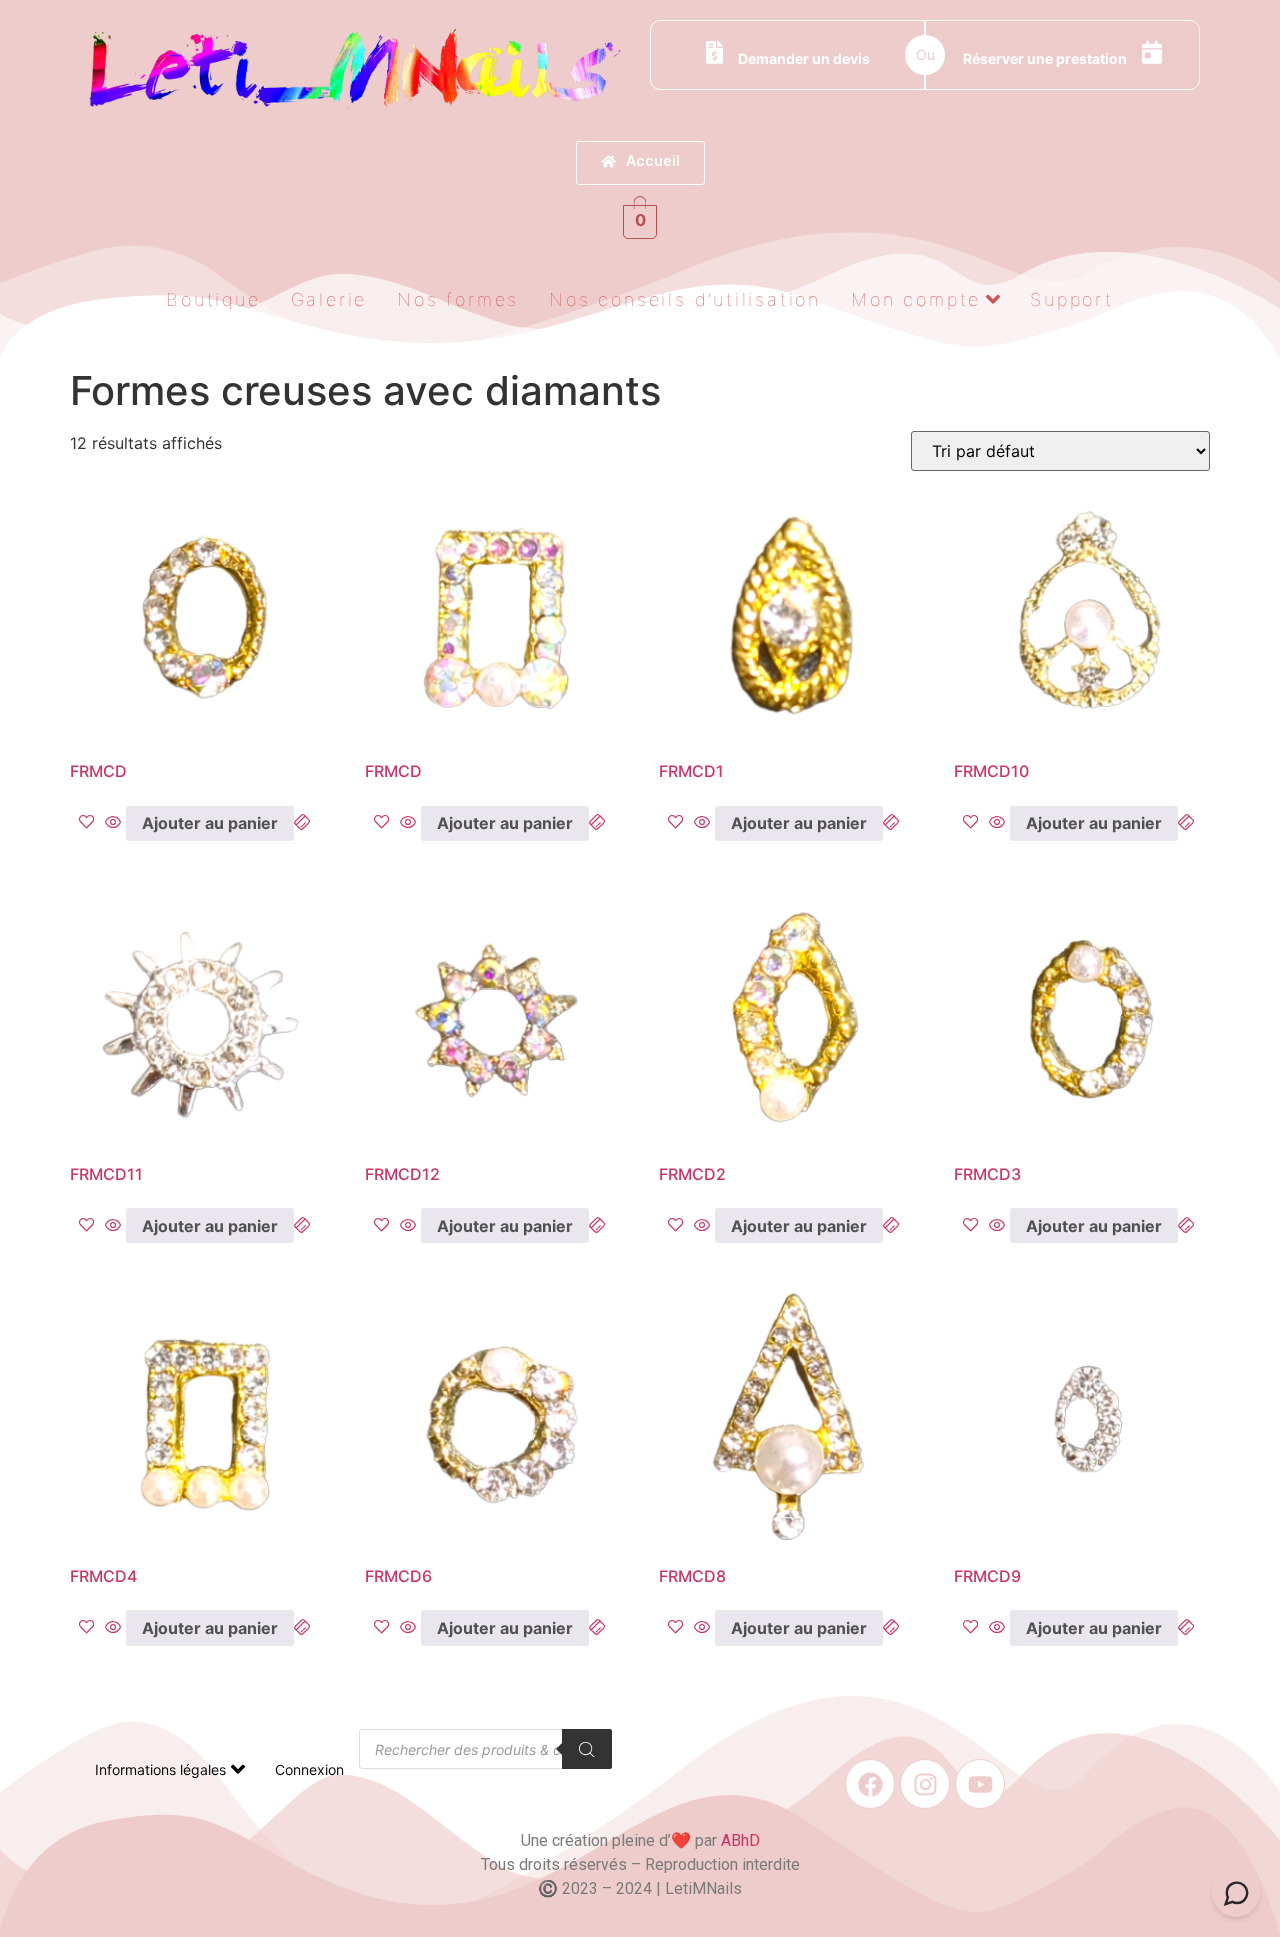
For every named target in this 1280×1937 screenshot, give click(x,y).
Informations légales (160, 1769)
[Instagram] (925, 1784)
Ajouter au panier (210, 823)
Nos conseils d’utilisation (685, 299)
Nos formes (458, 299)
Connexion (309, 1769)
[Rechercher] (587, 1749)
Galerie (329, 299)
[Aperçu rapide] (113, 823)
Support (1072, 299)
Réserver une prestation (1045, 58)
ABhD (740, 1840)
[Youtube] (980, 1784)
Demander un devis (804, 58)
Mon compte (916, 299)
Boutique (213, 299)
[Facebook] (870, 1784)
